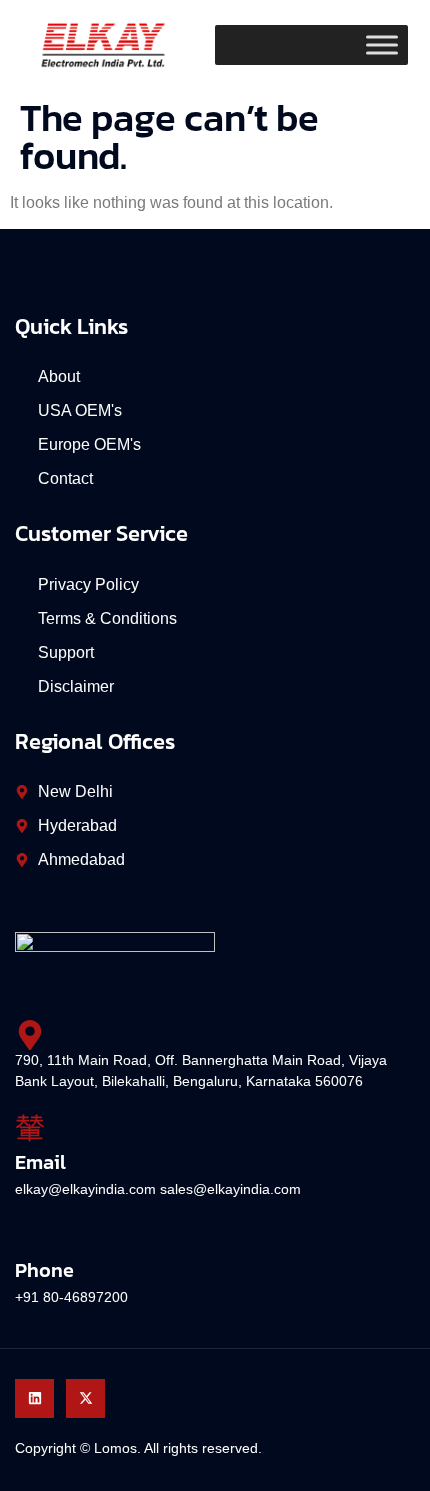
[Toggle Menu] (382, 45)
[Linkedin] (34, 1398)
